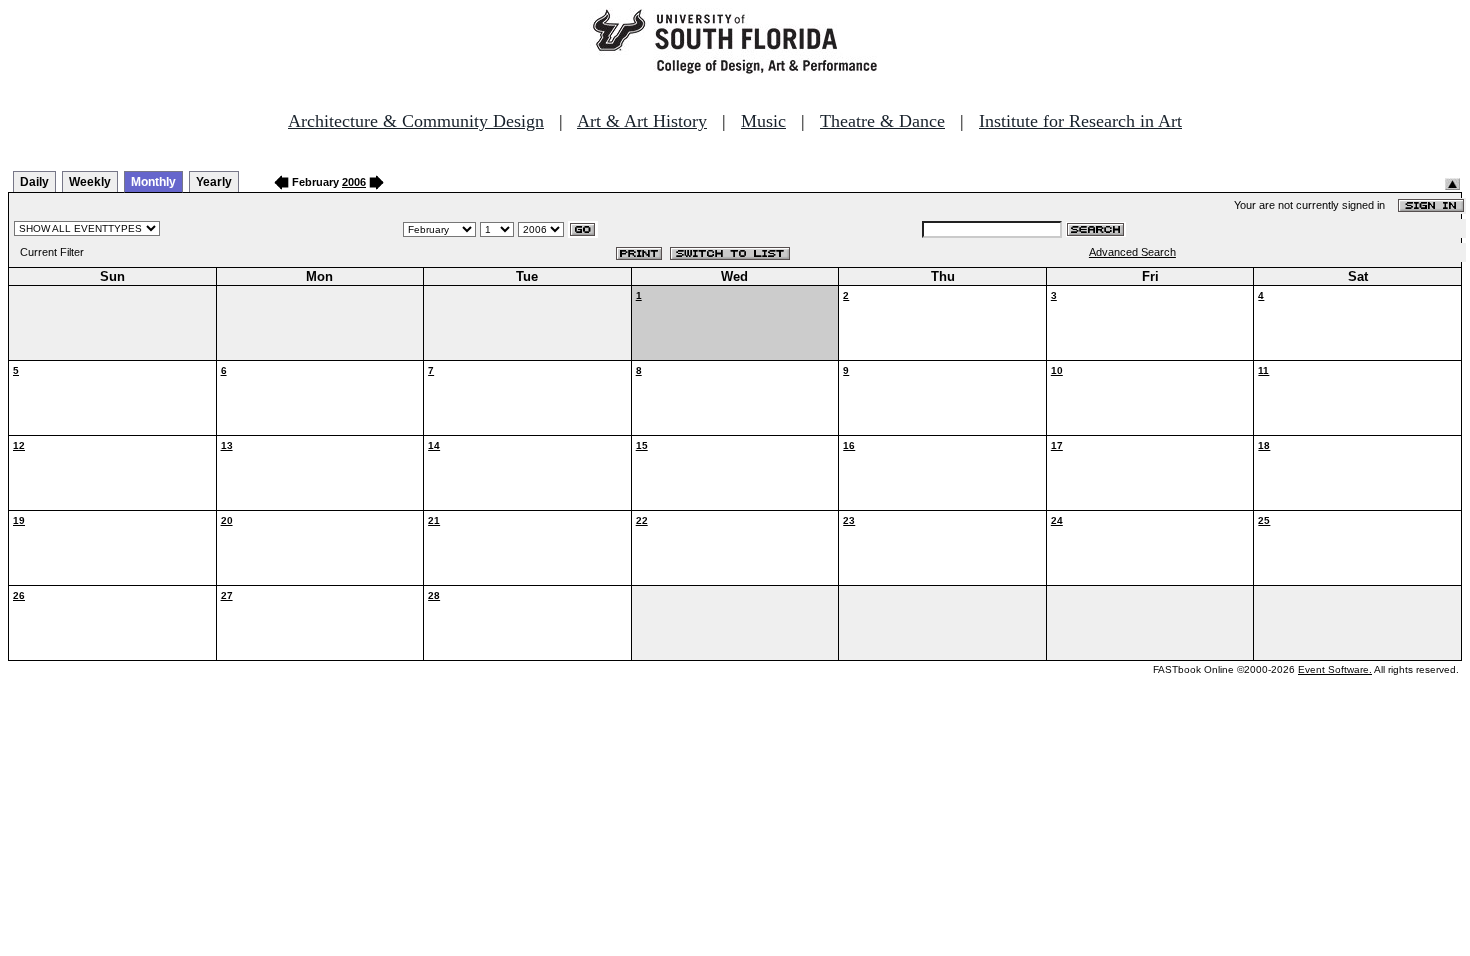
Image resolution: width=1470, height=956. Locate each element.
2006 (354, 182)
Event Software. (1335, 669)
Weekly (90, 182)
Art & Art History (642, 121)
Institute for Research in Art (1080, 121)
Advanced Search (1132, 252)
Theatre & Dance (882, 121)
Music (763, 121)
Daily (34, 182)
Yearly (214, 182)
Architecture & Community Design (416, 121)
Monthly (153, 182)
